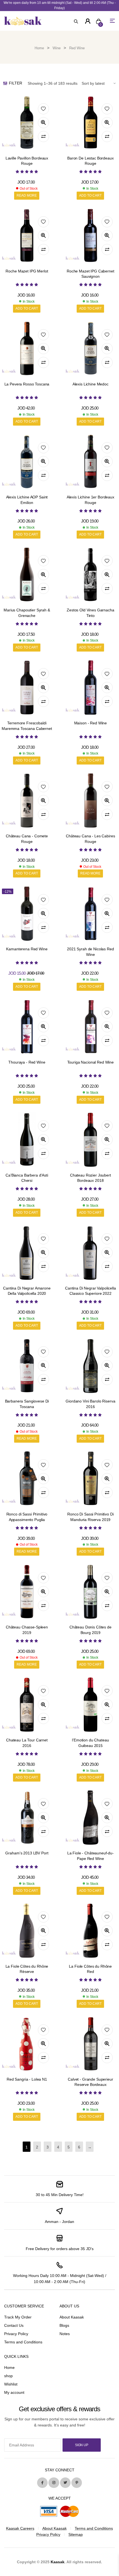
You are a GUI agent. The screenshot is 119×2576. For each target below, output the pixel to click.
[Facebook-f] (42, 2483)
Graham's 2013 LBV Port (27, 1853)
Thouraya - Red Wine (27, 1062)
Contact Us (14, 2325)
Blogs (64, 2325)
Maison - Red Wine (91, 723)
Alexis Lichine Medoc (90, 384)
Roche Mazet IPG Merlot (27, 271)
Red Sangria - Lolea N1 (27, 2079)
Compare (43, 137)
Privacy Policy (16, 2334)
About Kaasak (72, 2317)
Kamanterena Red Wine (27, 949)
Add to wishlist (43, 109)
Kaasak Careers (20, 2528)
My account (14, 2392)
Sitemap (76, 2534)
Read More (27, 195)
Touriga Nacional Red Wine (91, 1062)
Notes (65, 2334)
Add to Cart (90, 195)
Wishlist (11, 2384)
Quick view (43, 123)
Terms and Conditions (23, 2342)
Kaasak (58, 2562)
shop (8, 2376)
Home (39, 48)
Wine (57, 48)
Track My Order (18, 2317)
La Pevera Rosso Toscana (27, 384)
